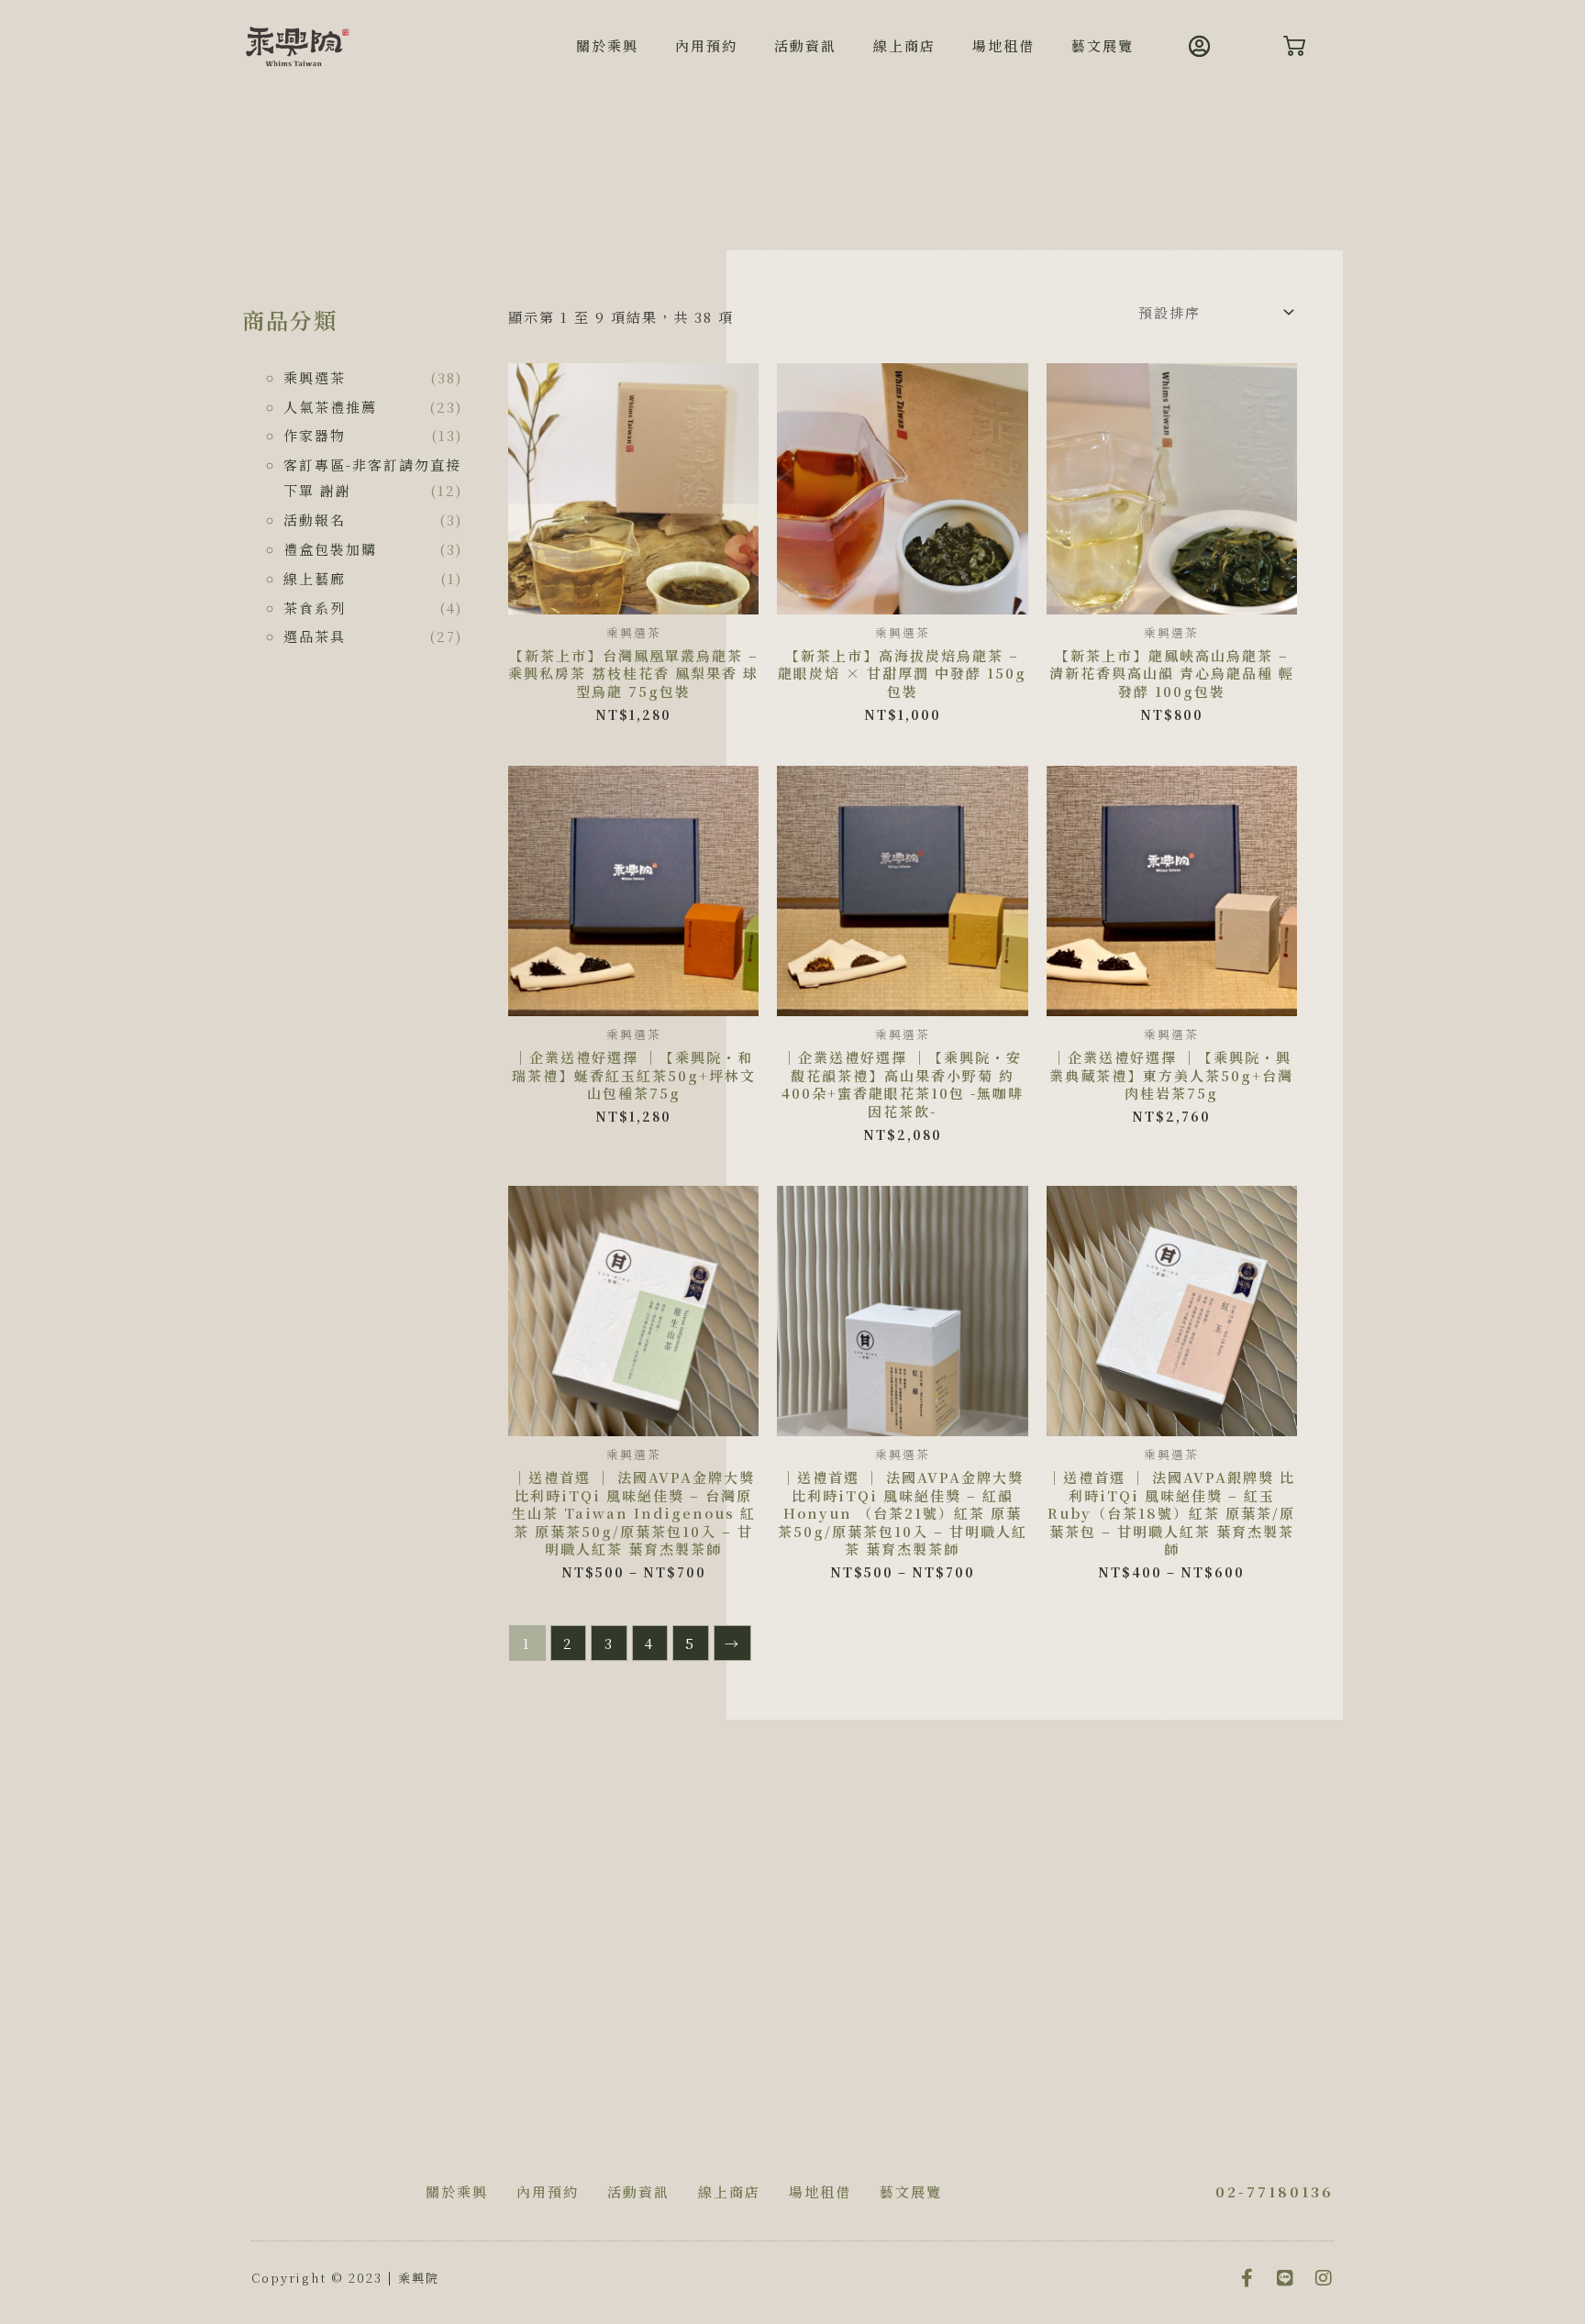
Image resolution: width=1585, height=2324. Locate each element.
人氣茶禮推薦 (330, 407)
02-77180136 (1275, 2191)
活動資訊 (805, 45)
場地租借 (1003, 45)
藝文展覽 (1103, 45)
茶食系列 (315, 608)
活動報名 (315, 520)
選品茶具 (315, 636)
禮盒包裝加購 (330, 549)
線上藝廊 (315, 578)
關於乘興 (607, 45)
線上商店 (904, 45)
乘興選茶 (315, 377)
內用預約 (706, 45)
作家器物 (315, 435)
